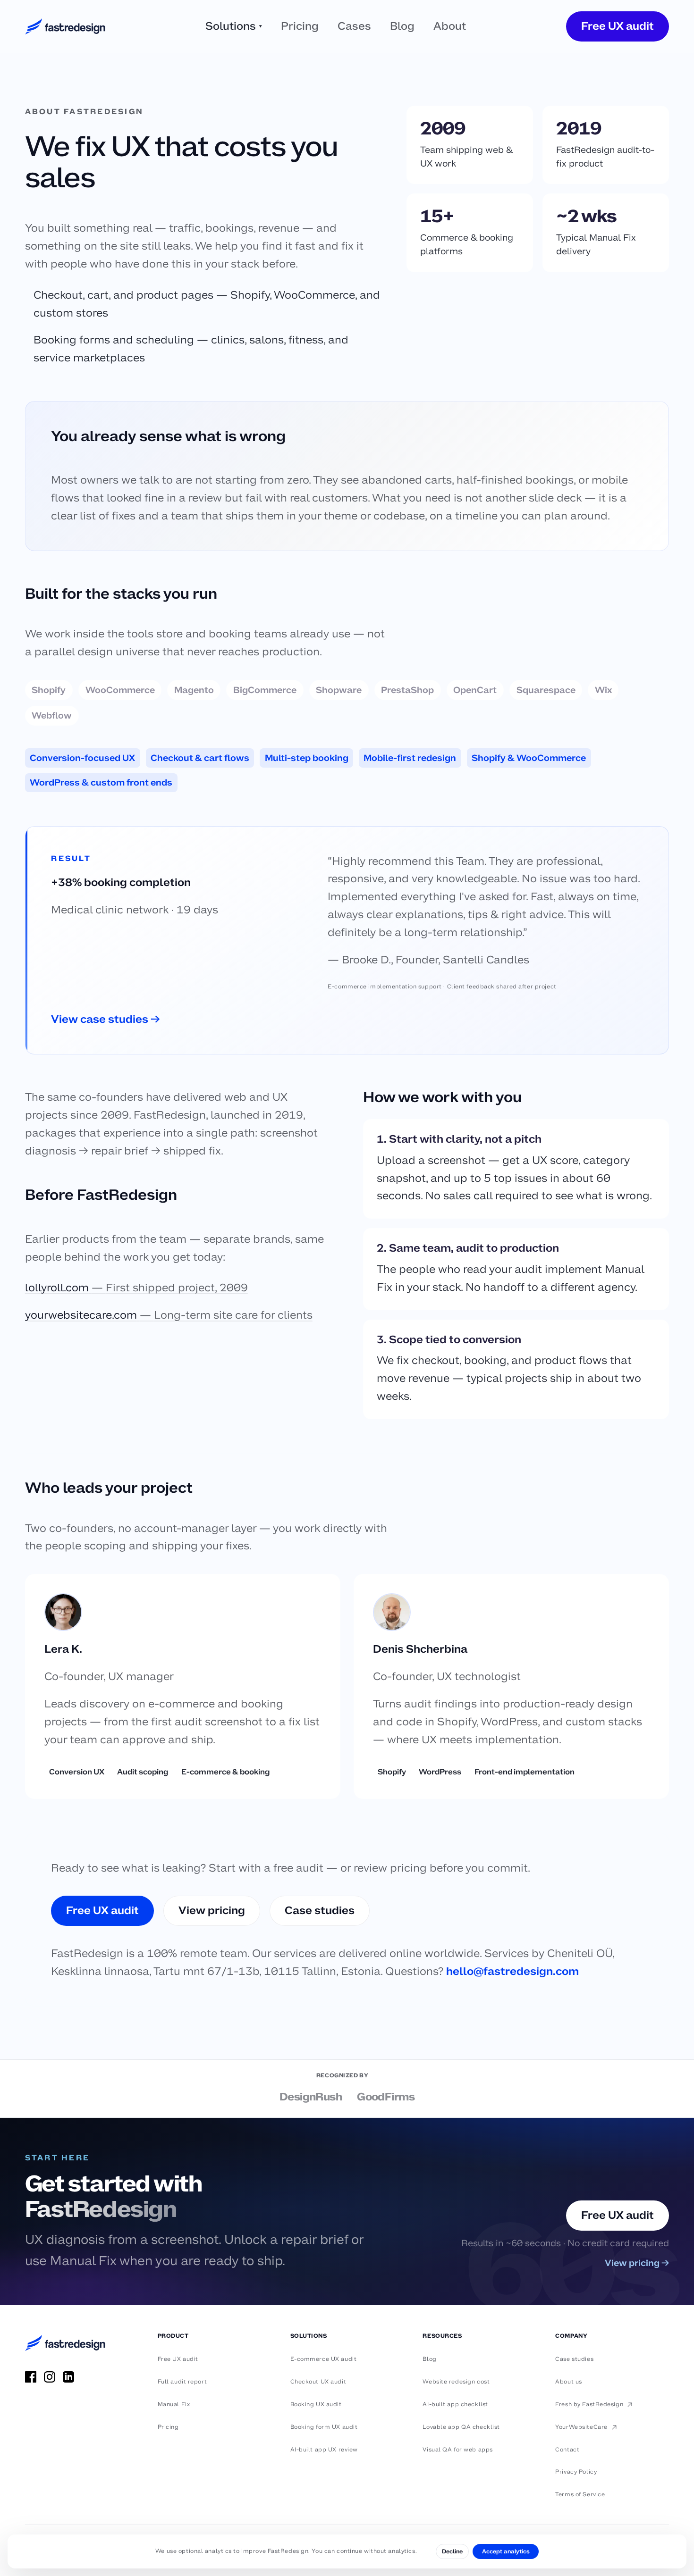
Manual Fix (174, 2404)
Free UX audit (618, 26)
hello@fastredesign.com (512, 1971)
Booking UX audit (316, 2404)
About (450, 26)
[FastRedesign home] (65, 26)
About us (568, 2382)
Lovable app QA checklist (461, 2427)
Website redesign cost (456, 2382)
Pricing (300, 26)
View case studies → (106, 1019)
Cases (354, 26)
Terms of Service (580, 2494)
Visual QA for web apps (457, 2450)
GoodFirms (386, 2097)
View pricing (212, 1910)
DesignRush (311, 2097)
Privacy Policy (576, 2472)
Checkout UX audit (318, 2382)
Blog (402, 26)
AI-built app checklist (455, 2404)
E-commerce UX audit (324, 2359)
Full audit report (182, 2382)
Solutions (234, 26)
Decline (452, 2551)
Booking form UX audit (324, 2427)
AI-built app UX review (324, 2450)
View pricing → (637, 2263)
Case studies (320, 1910)
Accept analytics (506, 2551)
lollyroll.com (136, 1288)
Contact (567, 2450)
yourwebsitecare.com (169, 1315)
